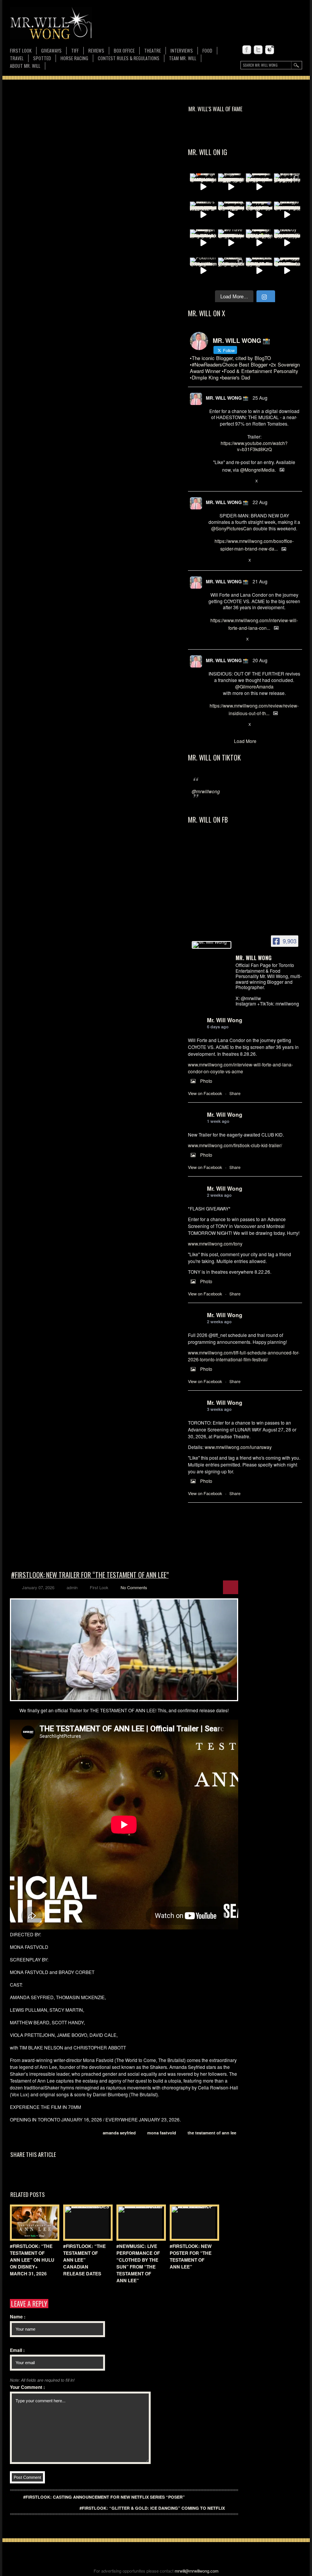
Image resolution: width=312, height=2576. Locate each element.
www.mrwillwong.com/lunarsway (238, 1447)
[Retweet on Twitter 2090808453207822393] (224, 639)
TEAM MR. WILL (183, 58)
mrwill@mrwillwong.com (197, 2571)
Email (17, 2350)
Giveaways (51, 50)
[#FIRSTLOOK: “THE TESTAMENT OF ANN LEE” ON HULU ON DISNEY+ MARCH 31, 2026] (33, 2223)
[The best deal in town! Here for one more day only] (287, 271)
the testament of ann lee (212, 2133)
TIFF (75, 50)
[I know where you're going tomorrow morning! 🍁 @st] (203, 187)
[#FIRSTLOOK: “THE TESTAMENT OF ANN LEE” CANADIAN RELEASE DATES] (86, 2223)
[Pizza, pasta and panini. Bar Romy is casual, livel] (203, 243)
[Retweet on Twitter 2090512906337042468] (224, 725)
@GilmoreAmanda (254, 686)
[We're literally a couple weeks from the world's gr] (259, 187)
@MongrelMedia (257, 470)
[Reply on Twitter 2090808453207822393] (212, 639)
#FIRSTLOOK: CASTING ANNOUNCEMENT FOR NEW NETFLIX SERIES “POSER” (104, 2497)
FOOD (207, 50)
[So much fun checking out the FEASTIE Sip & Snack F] (231, 215)
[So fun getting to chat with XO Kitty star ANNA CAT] (287, 215)
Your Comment (27, 2387)
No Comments (134, 1587)
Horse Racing (74, 58)
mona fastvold (162, 2133)
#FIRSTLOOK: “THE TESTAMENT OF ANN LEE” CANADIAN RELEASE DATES (84, 2260)
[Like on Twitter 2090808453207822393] (237, 639)
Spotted (42, 58)
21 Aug (260, 581)
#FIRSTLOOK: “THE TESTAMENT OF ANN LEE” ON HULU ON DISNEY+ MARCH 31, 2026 (32, 2260)
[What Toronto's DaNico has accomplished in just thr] (203, 215)
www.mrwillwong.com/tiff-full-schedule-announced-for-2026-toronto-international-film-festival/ (244, 1356)
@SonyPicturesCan (232, 528)
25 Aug (260, 398)
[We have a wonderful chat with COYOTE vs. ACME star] (231, 243)
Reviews (96, 51)
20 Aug (260, 660)
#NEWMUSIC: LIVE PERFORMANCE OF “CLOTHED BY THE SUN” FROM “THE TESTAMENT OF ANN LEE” (138, 2263)
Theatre (153, 50)
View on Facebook (205, 1093)
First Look (21, 50)
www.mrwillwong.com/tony (215, 1243)
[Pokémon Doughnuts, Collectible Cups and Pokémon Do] (203, 271)
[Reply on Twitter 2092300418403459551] (212, 481)
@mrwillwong (206, 791)
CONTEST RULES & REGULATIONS (129, 58)
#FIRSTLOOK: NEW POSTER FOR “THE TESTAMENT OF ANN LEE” (191, 2256)
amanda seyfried (119, 2133)
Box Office (124, 50)
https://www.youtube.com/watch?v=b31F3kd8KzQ (254, 446)
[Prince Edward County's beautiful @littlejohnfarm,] (231, 271)
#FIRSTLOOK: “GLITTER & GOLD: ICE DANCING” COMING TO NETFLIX (152, 2508)
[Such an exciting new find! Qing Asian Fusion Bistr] (259, 243)
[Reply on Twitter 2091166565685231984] (212, 560)
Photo (206, 1081)
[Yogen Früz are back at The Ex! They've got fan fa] (231, 187)
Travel (17, 58)
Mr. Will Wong (225, 1020)
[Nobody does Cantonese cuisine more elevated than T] (287, 243)
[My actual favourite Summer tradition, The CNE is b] (259, 215)
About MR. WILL (25, 66)
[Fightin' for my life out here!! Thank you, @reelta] (287, 187)
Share (235, 1093)
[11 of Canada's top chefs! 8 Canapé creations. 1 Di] (259, 271)
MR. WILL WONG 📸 (227, 398)
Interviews (182, 50)
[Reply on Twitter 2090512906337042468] (212, 725)
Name (18, 2317)
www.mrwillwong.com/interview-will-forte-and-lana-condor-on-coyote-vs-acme (240, 1068)
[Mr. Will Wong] (212, 945)
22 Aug (260, 502)
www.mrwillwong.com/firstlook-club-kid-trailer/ (235, 1145)
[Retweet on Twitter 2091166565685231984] (224, 560)
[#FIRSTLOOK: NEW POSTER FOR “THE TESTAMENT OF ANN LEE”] (193, 2223)
